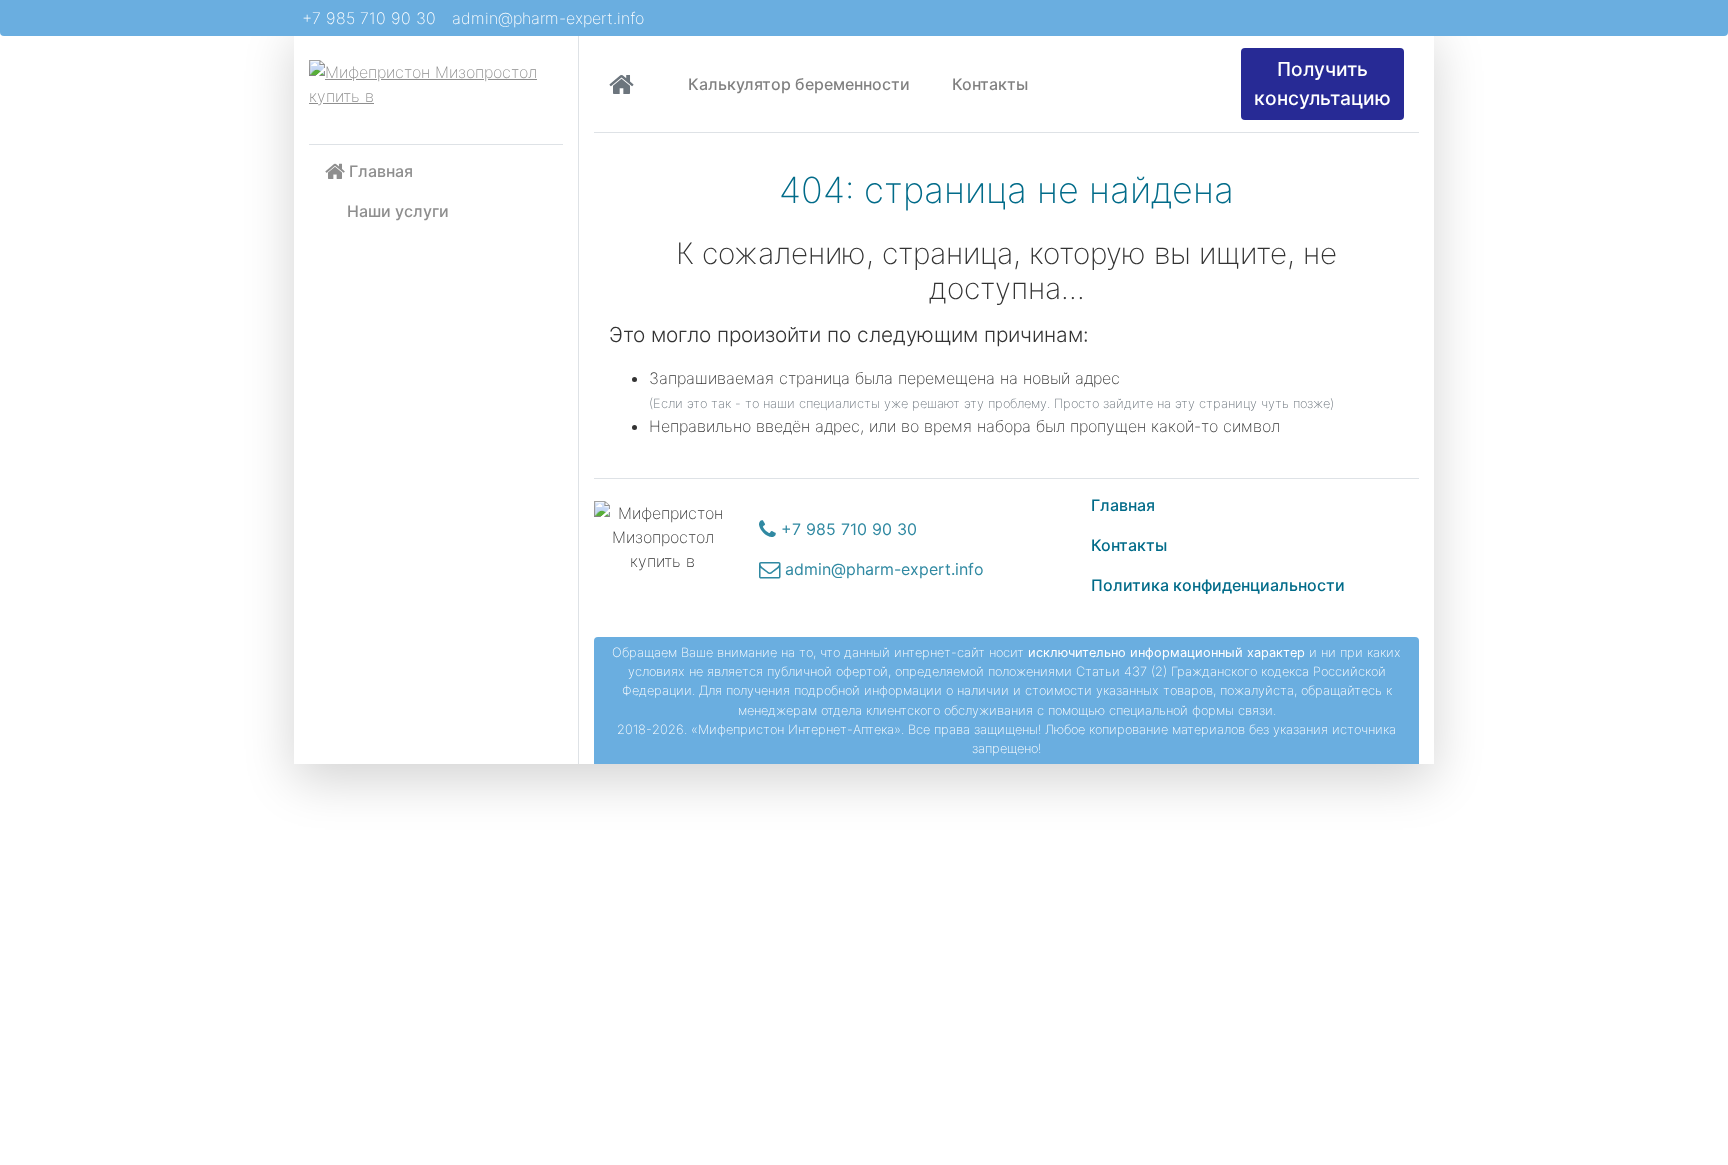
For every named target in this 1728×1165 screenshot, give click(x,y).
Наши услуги (398, 211)
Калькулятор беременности (799, 84)
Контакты (988, 84)
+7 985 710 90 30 (369, 18)
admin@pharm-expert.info (548, 18)
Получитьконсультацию (1322, 83)
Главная (379, 171)
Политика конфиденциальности (1218, 585)
